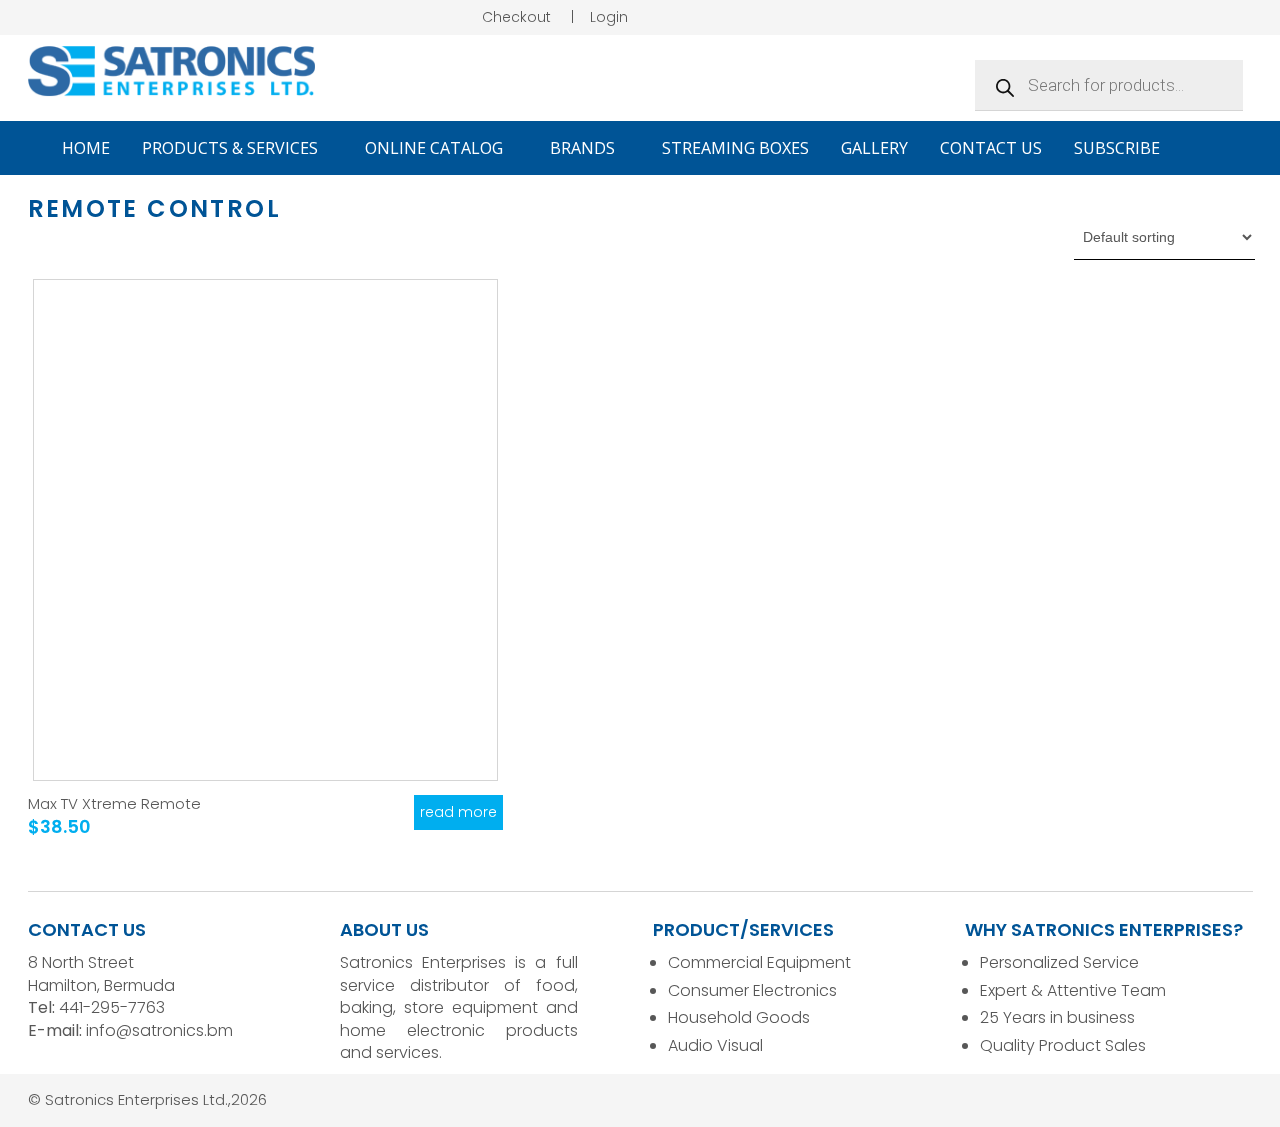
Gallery (874, 148)
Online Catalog (436, 148)
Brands (584, 148)
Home (86, 148)
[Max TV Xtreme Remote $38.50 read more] (265, 530)
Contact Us (991, 148)
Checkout (516, 17)
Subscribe (1117, 148)
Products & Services (232, 148)
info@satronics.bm (159, 1030)
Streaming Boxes (735, 148)
